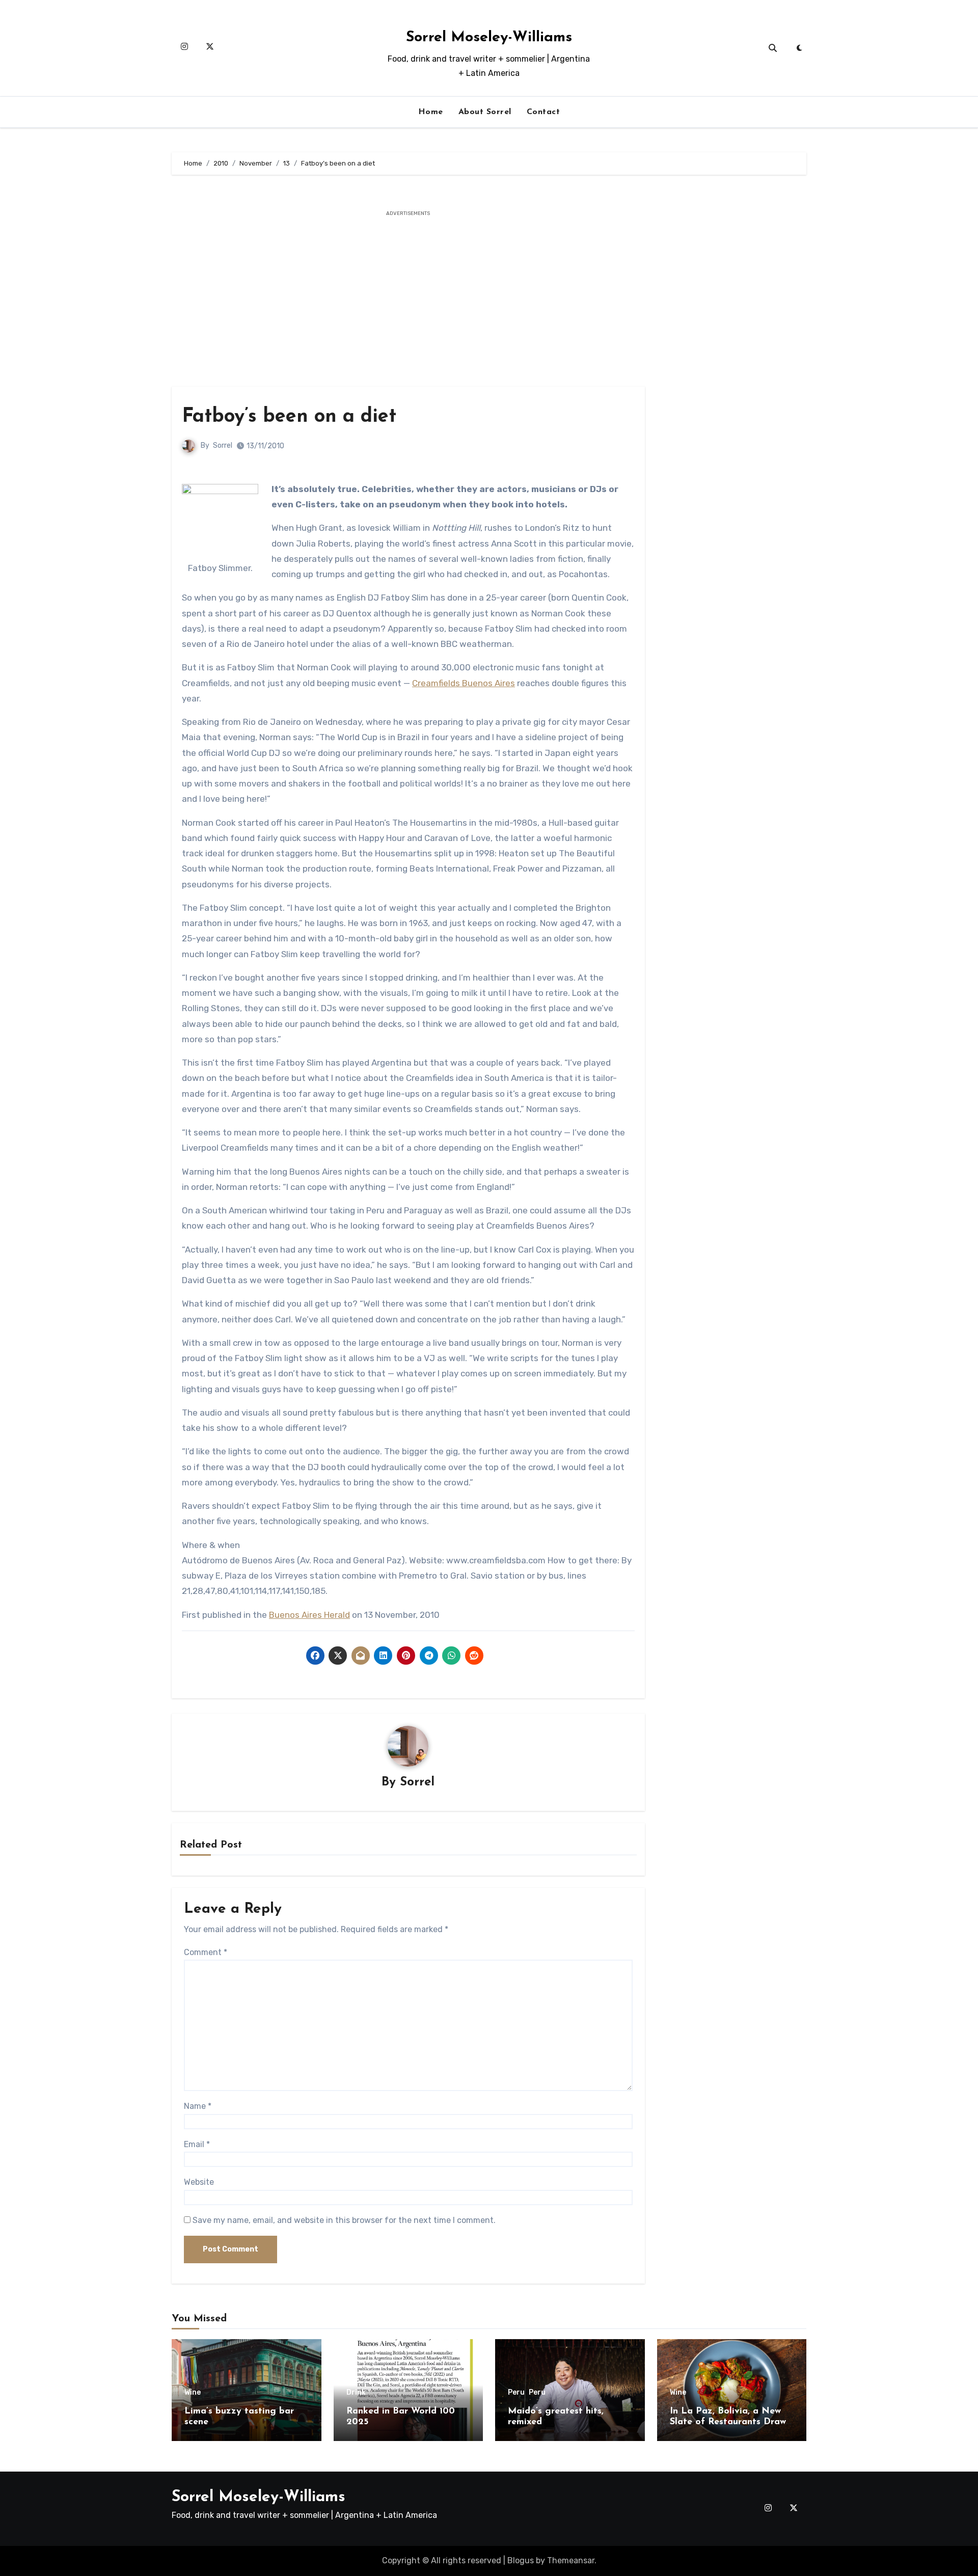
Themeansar (571, 2560)
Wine (193, 2393)
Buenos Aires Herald (309, 1615)
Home (431, 112)
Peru (516, 2393)
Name (198, 2106)
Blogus (521, 2560)
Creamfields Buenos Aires (464, 683)
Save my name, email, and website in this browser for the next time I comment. (344, 2220)
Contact (544, 112)
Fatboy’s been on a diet (289, 417)
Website (199, 2182)
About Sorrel (485, 112)
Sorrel (223, 445)
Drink (356, 2393)
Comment (206, 1952)
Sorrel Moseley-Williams (489, 37)
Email (197, 2144)
